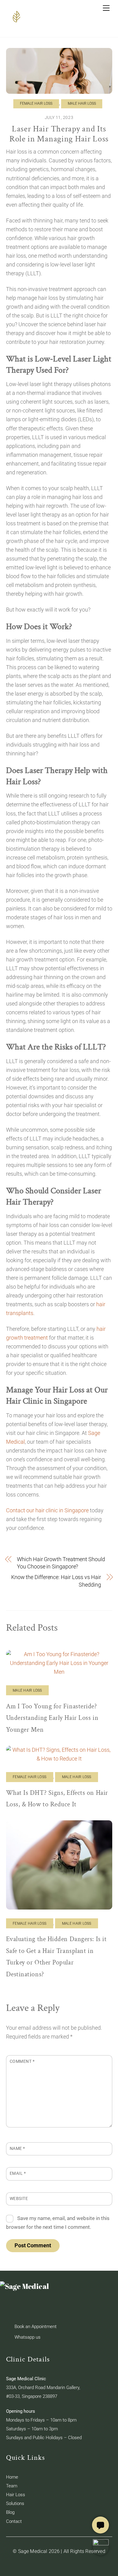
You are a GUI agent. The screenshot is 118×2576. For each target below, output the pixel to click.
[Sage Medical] (17, 23)
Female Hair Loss (36, 103)
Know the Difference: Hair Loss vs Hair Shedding (56, 1581)
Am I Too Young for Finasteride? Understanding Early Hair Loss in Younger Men (52, 1718)
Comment (22, 2061)
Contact (14, 2521)
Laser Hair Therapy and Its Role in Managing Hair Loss (59, 134)
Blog (10, 2512)
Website (19, 2198)
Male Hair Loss (82, 103)
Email (18, 2173)
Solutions (15, 2503)
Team (12, 2486)
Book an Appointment (36, 2327)
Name (17, 2148)
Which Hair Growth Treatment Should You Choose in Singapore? (61, 1563)
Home (12, 2477)
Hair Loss (16, 2495)
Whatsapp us (28, 2337)
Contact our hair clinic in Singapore (47, 1510)
